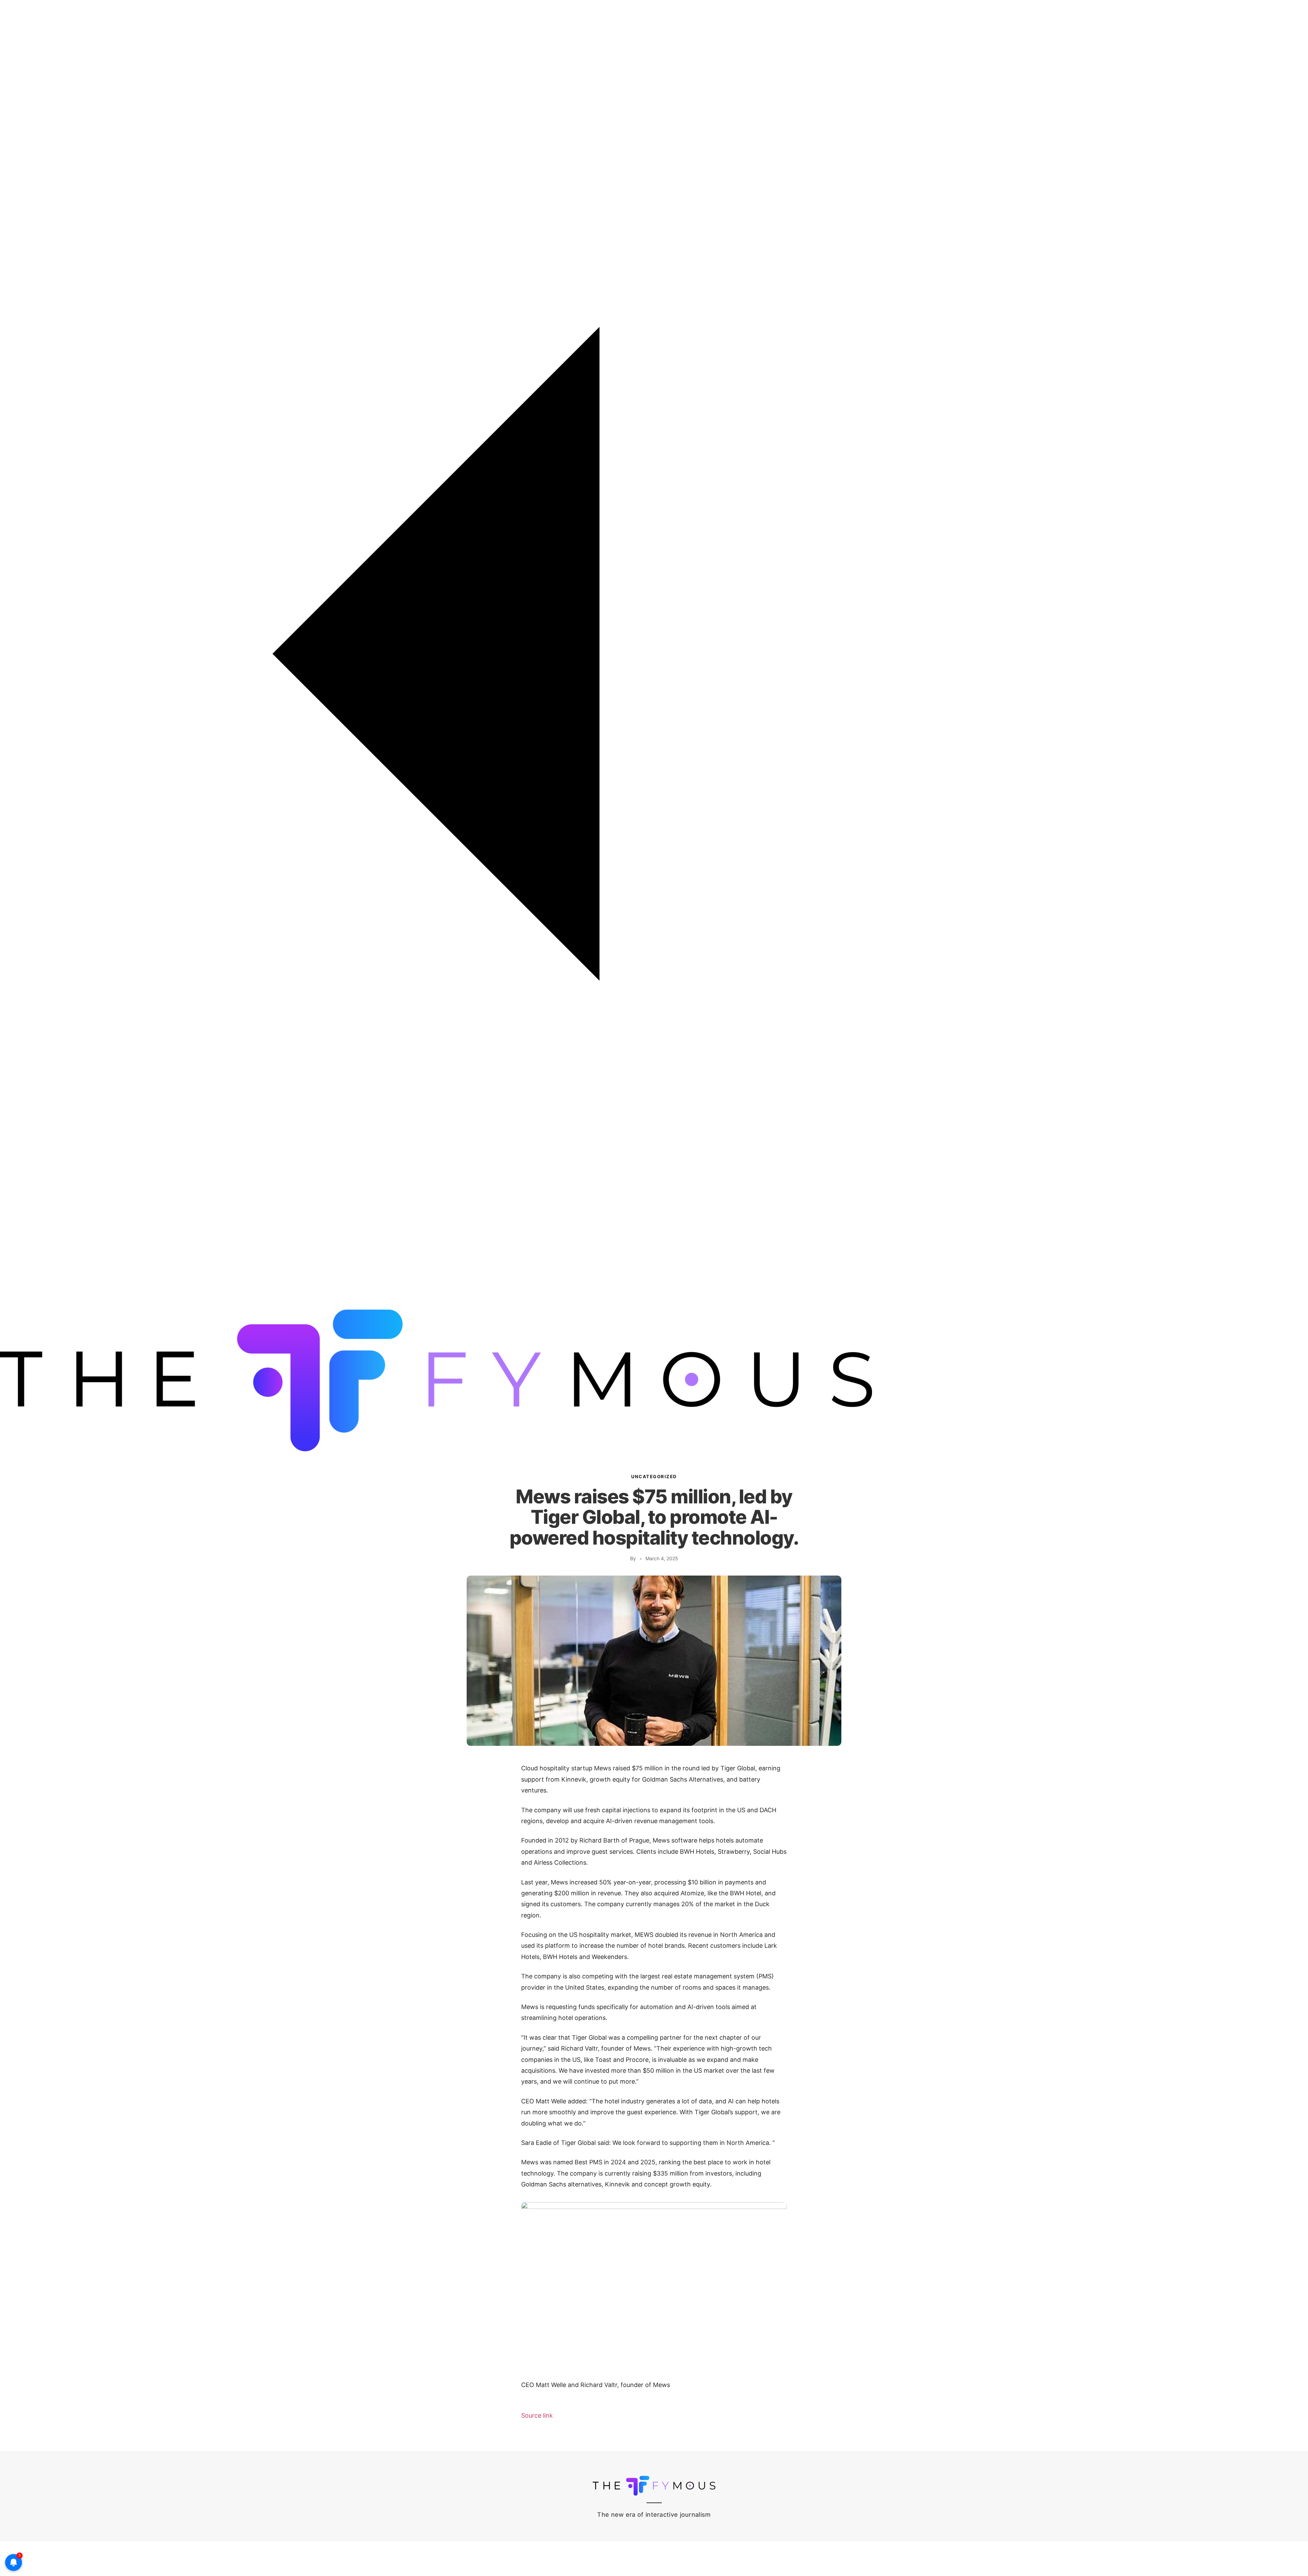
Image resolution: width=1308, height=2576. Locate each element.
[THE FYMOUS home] (436, 1449)
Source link (537, 2415)
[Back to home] (654, 1306)
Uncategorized (654, 1476)
